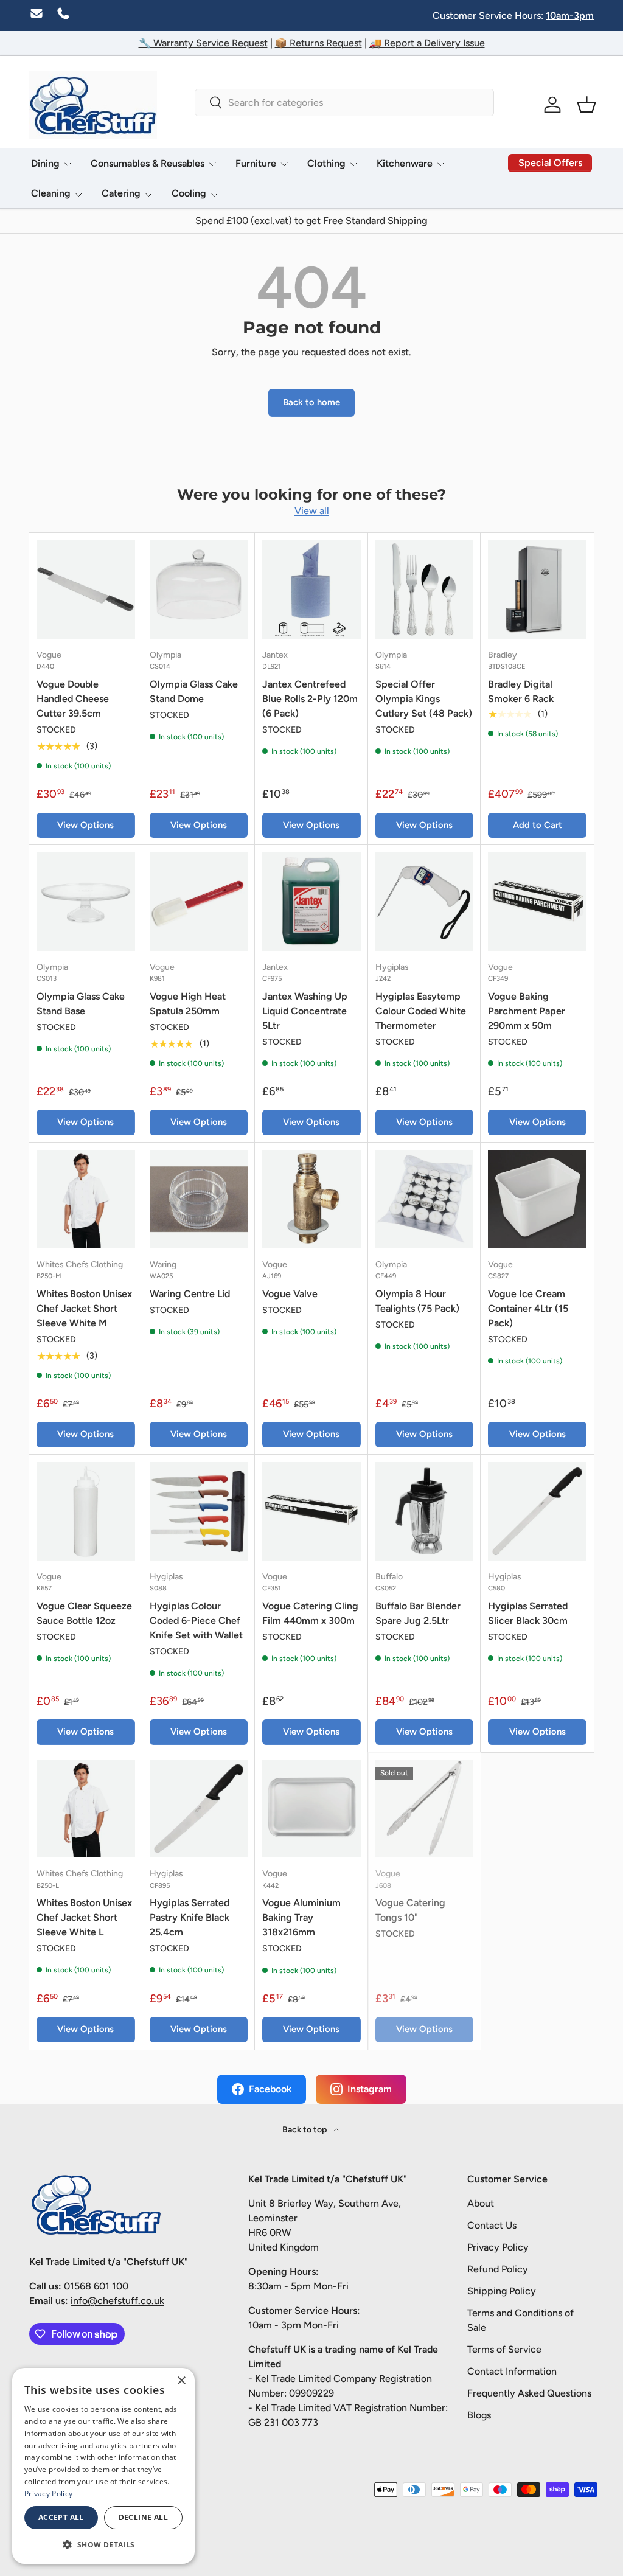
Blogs (479, 2415)
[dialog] (103, 2466)
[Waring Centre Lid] (199, 1199)
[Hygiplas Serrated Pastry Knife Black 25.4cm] (199, 1809)
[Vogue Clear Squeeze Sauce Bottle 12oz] (86, 1511)
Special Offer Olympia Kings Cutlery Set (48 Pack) (424, 699)
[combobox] (344, 103)
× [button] (181, 2381)
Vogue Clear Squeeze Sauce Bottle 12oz (84, 1613)
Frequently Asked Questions (529, 2393)
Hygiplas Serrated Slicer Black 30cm (528, 1613)
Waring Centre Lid (190, 1294)
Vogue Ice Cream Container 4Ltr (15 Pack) (528, 1308)
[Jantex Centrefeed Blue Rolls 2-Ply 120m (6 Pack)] (311, 590)
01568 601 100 (96, 2286)
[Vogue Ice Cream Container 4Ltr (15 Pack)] (537, 1199)
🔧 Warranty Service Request (203, 43)
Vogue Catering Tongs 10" (410, 1910)
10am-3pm (570, 16)
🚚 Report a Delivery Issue (427, 43)
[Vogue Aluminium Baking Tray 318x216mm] (311, 1809)
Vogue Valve (290, 1294)
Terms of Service (504, 2349)
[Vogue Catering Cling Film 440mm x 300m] (311, 1511)
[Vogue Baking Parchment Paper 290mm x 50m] (537, 902)
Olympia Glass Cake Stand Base (81, 1004)
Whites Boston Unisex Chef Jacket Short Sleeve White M (84, 1308)
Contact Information (512, 2371)
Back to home (311, 402)
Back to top (305, 2130)
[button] (586, 105)
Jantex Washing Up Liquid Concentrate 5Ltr (305, 1011)
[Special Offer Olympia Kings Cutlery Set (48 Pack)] (425, 590)
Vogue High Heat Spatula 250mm (188, 1004)
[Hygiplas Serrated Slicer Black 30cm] (537, 1511)
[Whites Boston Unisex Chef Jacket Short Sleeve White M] (86, 1199)
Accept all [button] (61, 2517)
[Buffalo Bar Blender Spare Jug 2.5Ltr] (425, 1511)
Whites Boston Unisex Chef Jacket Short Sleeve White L (84, 1917)
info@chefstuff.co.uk (117, 2301)
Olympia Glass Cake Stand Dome (194, 691)
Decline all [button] (143, 2517)
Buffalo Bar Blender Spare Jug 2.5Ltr (418, 1613)
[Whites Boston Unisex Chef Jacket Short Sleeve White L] (86, 1809)
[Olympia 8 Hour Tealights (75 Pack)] (425, 1199)
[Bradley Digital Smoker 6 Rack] (537, 590)
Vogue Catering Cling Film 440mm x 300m (310, 1613)
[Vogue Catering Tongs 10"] (425, 1809)
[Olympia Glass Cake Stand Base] (86, 902)
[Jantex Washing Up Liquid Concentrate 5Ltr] (311, 902)
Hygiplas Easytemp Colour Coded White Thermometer (421, 1011)
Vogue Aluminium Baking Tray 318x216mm (301, 1917)
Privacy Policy (498, 2247)
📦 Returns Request (318, 43)
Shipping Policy (502, 2291)
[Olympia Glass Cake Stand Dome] (199, 590)
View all (312, 511)
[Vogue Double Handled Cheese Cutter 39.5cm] (86, 590)
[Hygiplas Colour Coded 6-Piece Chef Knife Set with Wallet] (199, 1511)
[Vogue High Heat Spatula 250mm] (199, 902)
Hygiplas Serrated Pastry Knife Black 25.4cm (190, 1917)
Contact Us (492, 2225)
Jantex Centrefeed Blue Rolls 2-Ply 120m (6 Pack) (310, 699)
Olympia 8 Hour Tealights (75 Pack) (417, 1301)
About (481, 2203)
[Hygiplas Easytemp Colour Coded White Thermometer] (425, 902)
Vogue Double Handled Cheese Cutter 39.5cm (73, 699)
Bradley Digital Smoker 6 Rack (521, 691)
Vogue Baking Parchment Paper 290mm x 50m (527, 1011)
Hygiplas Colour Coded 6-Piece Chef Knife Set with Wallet (196, 1620)
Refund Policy (498, 2269)
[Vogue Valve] (311, 1199)
